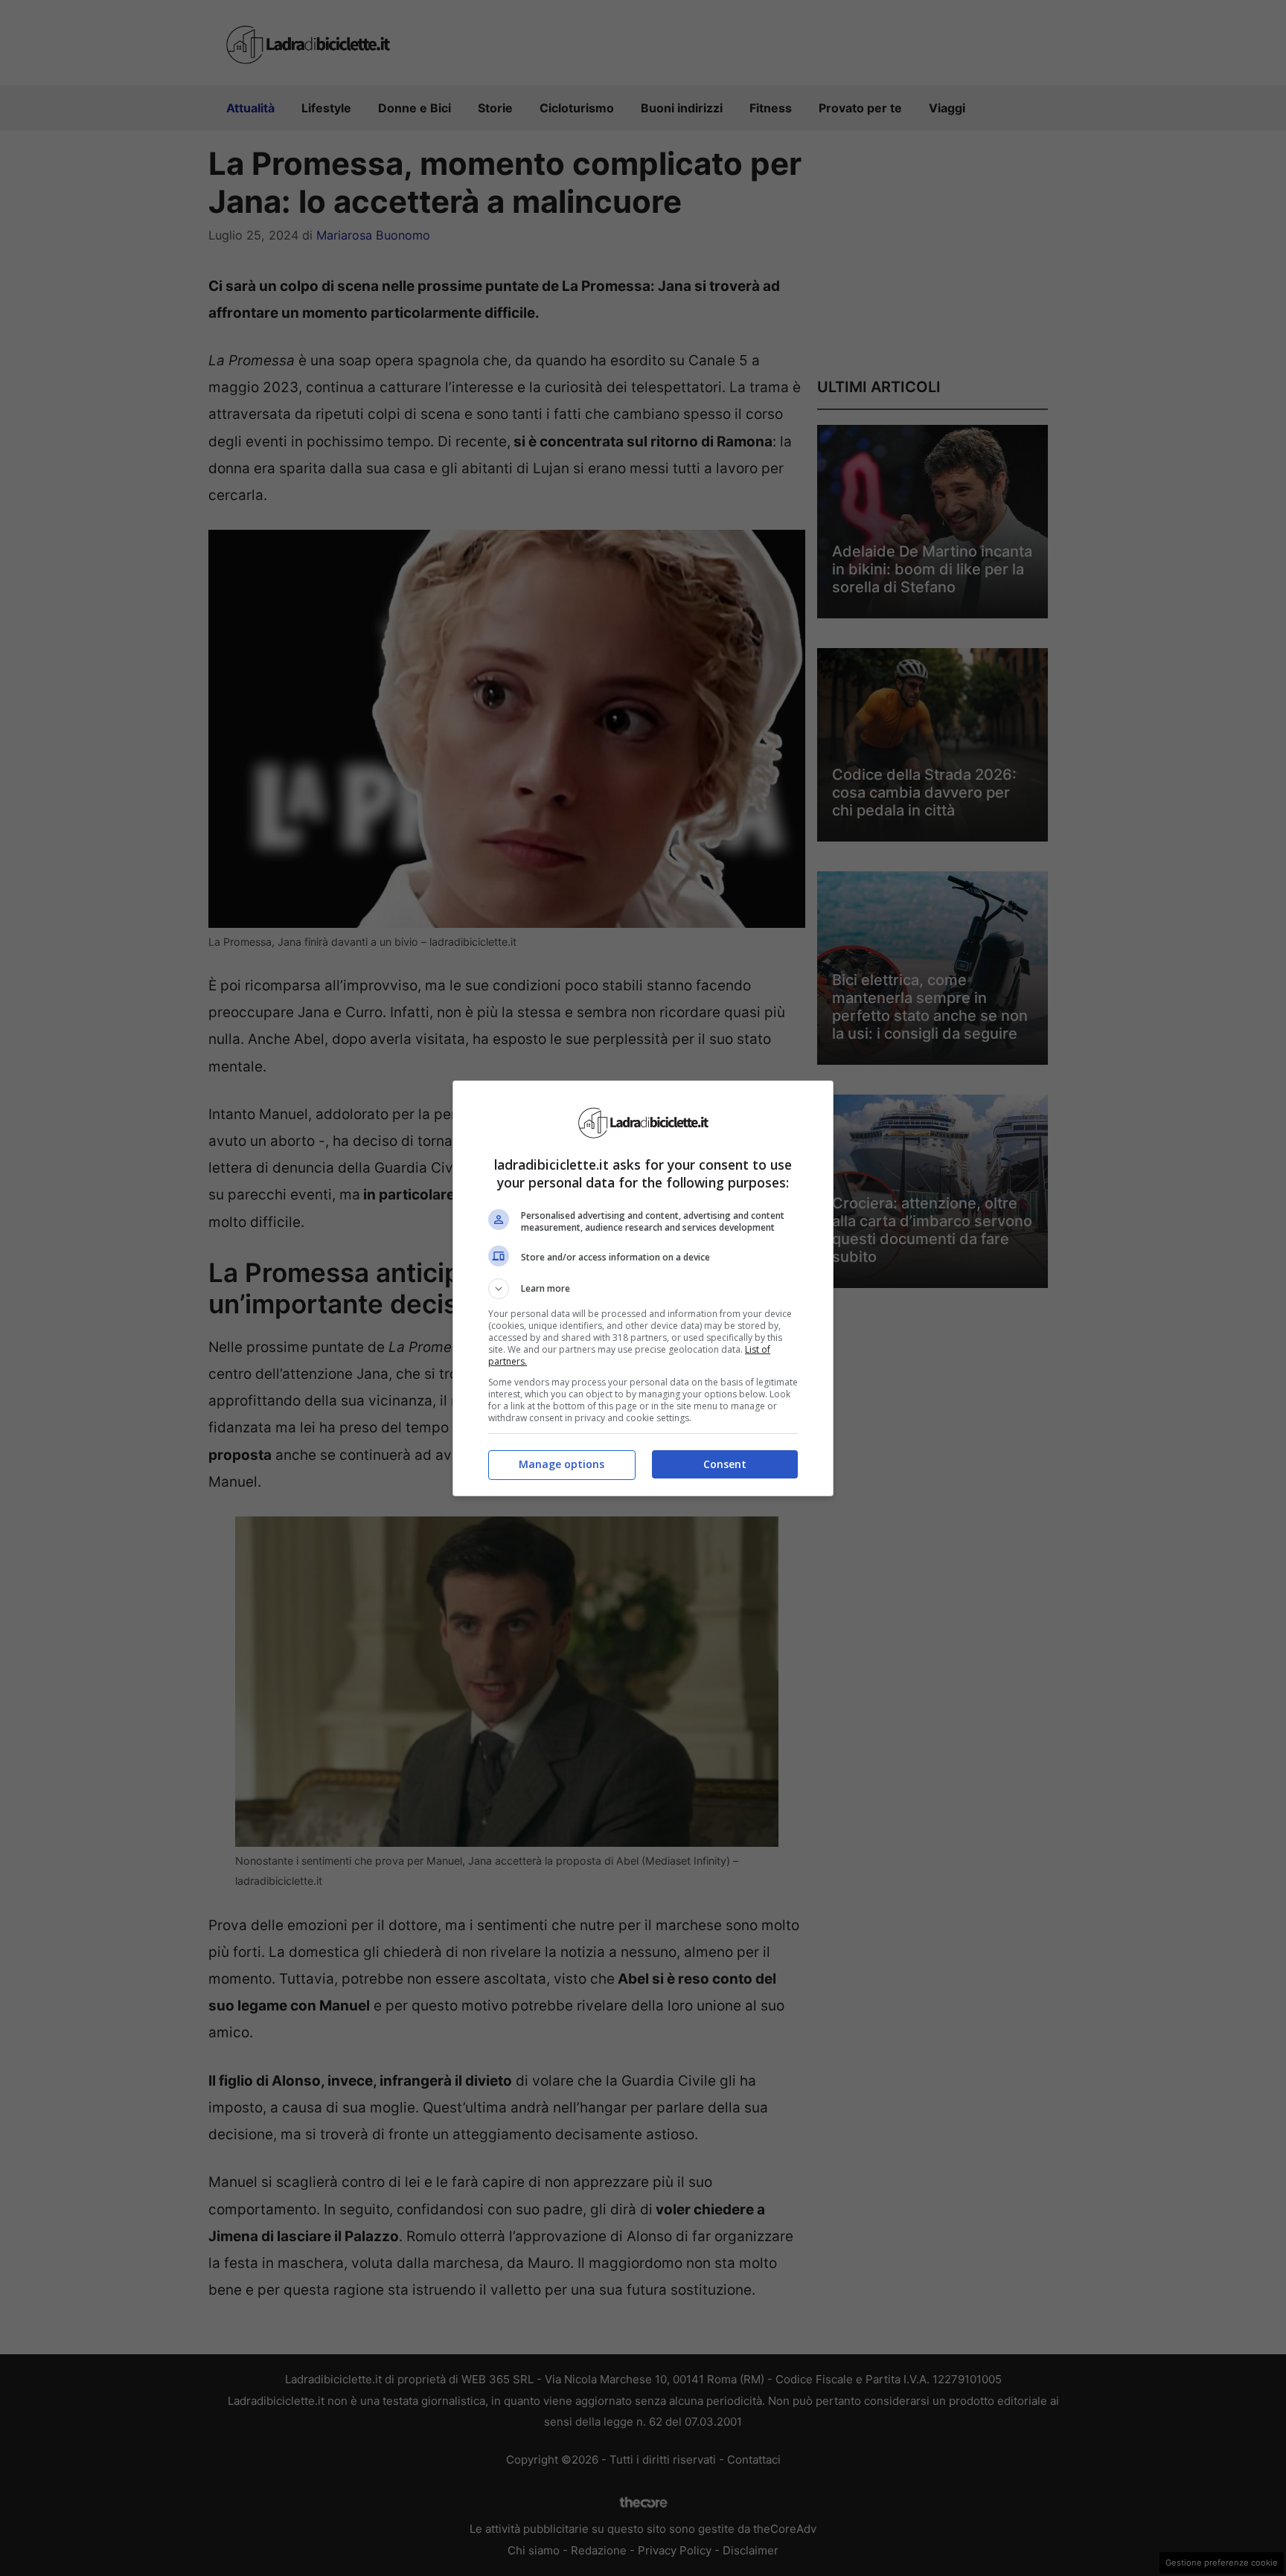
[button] (643, 1289)
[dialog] (643, 1288)
